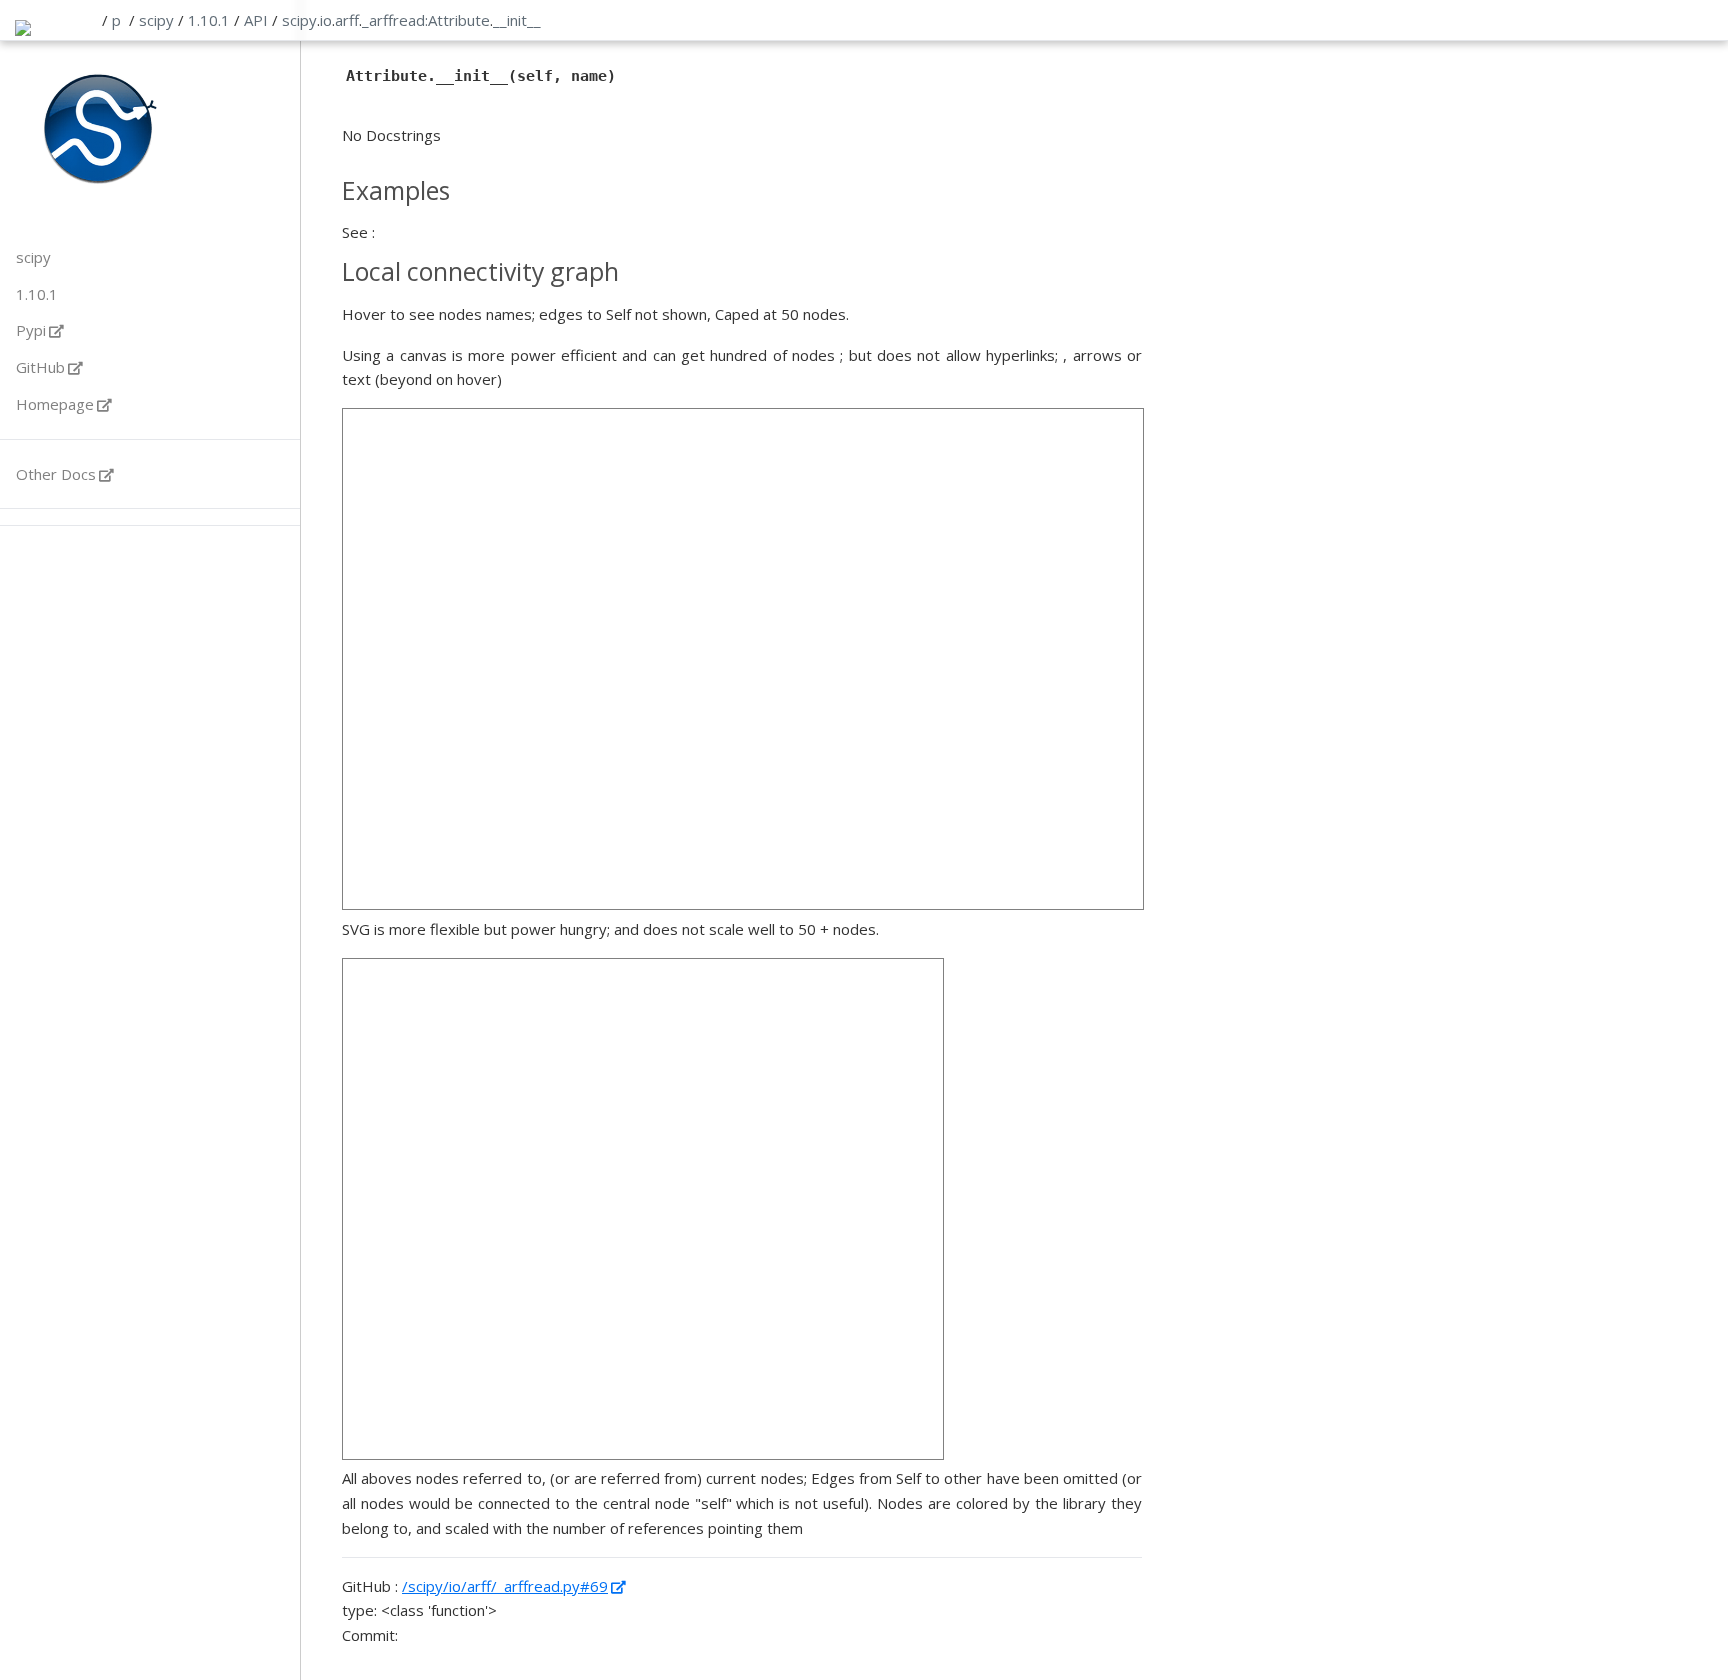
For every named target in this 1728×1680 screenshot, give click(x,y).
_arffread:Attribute (426, 20)
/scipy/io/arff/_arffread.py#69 (505, 1586)
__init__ (517, 20)
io (326, 20)
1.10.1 (209, 20)
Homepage (55, 404)
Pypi (31, 330)
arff (347, 20)
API (256, 20)
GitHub (40, 367)
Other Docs (56, 474)
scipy (156, 20)
